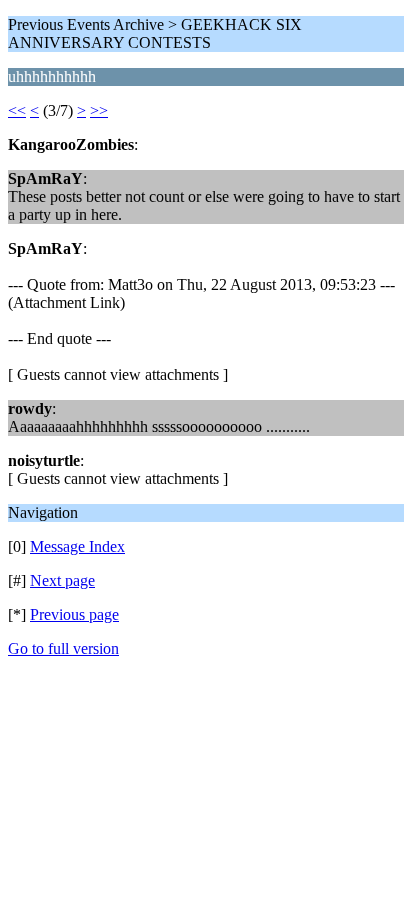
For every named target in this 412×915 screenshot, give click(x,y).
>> (99, 110)
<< (17, 110)
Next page (62, 580)
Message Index (77, 546)
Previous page (74, 614)
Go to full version (63, 648)
